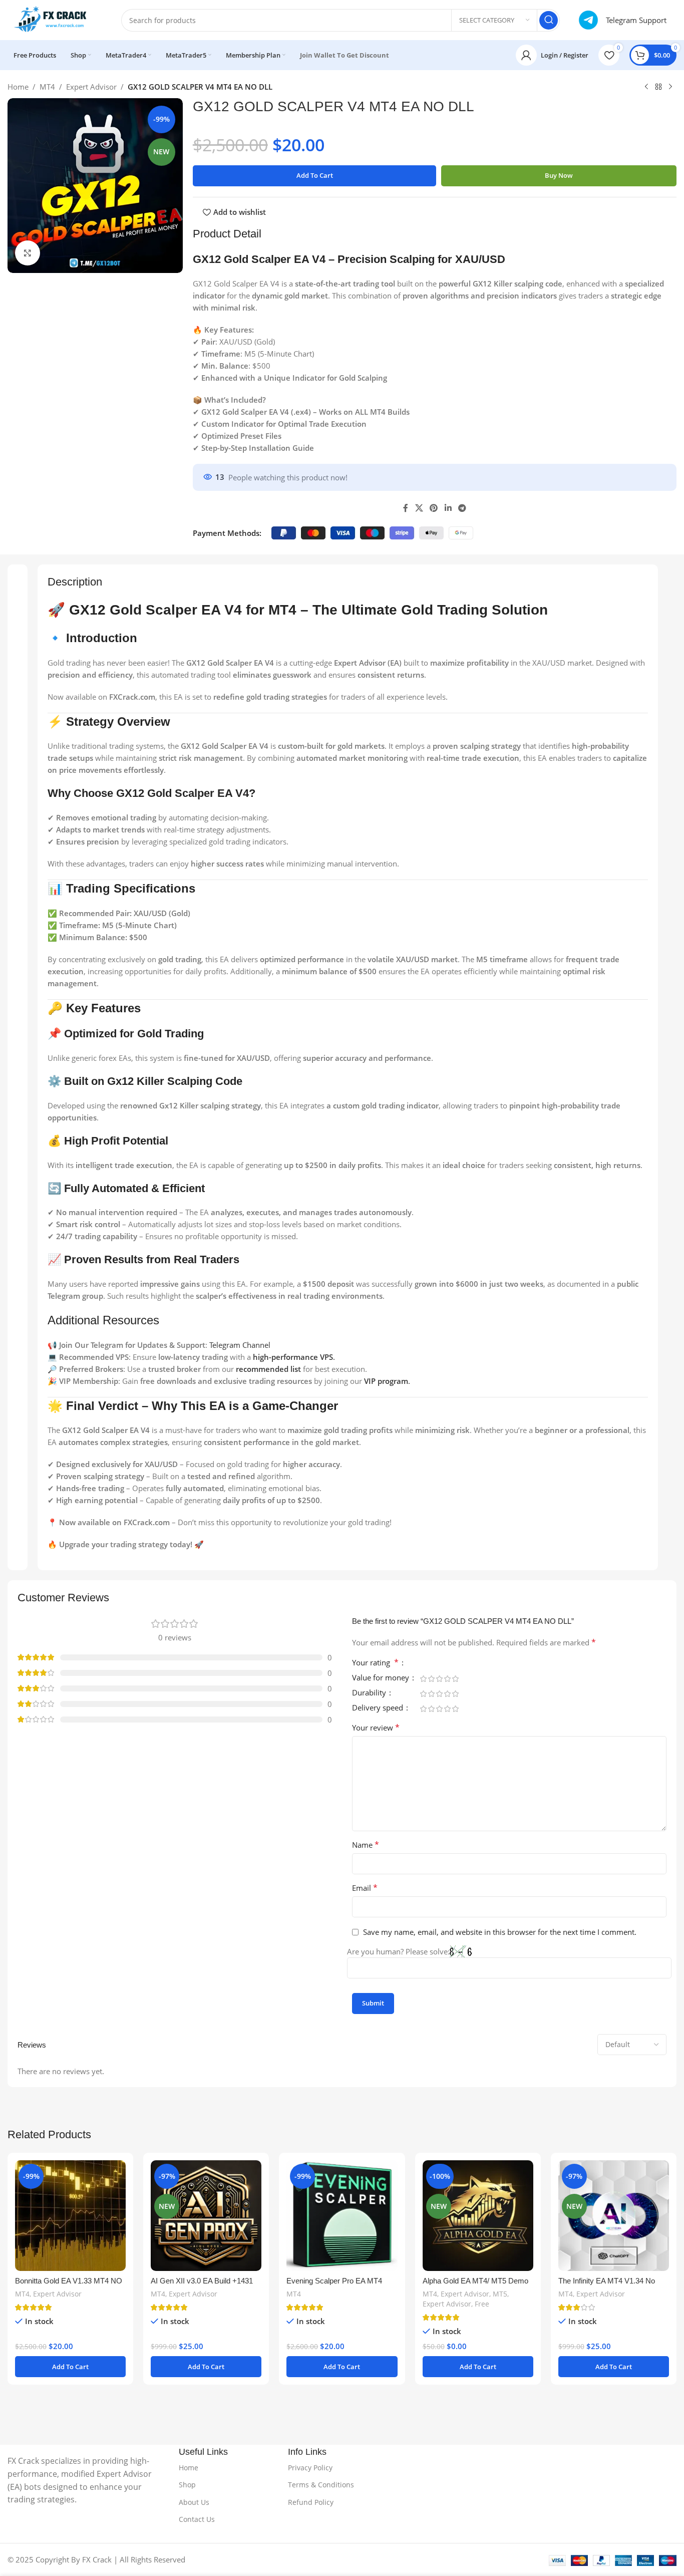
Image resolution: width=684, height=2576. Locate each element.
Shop (187, 2485)
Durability (370, 1693)
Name (366, 1845)
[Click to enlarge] (28, 253)
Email (365, 1888)
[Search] (549, 20)
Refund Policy (311, 2502)
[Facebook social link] (406, 508)
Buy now (559, 175)
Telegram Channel (240, 1345)
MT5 (500, 2294)
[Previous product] (646, 87)
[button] (70, 2367)
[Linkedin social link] (448, 508)
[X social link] (419, 508)
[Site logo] (54, 19)
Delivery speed (379, 1708)
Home (18, 87)
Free (482, 2304)
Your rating (375, 1663)
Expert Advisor (91, 87)
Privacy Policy (310, 2468)
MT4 (47, 87)
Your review (376, 1728)
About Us (194, 2502)
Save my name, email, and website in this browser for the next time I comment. (500, 1932)
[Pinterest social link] (434, 508)
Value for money (382, 1678)
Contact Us (197, 2519)
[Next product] (670, 87)
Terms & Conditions (321, 2485)
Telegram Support (636, 20)
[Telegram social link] (462, 508)
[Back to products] (658, 87)
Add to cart (315, 175)
